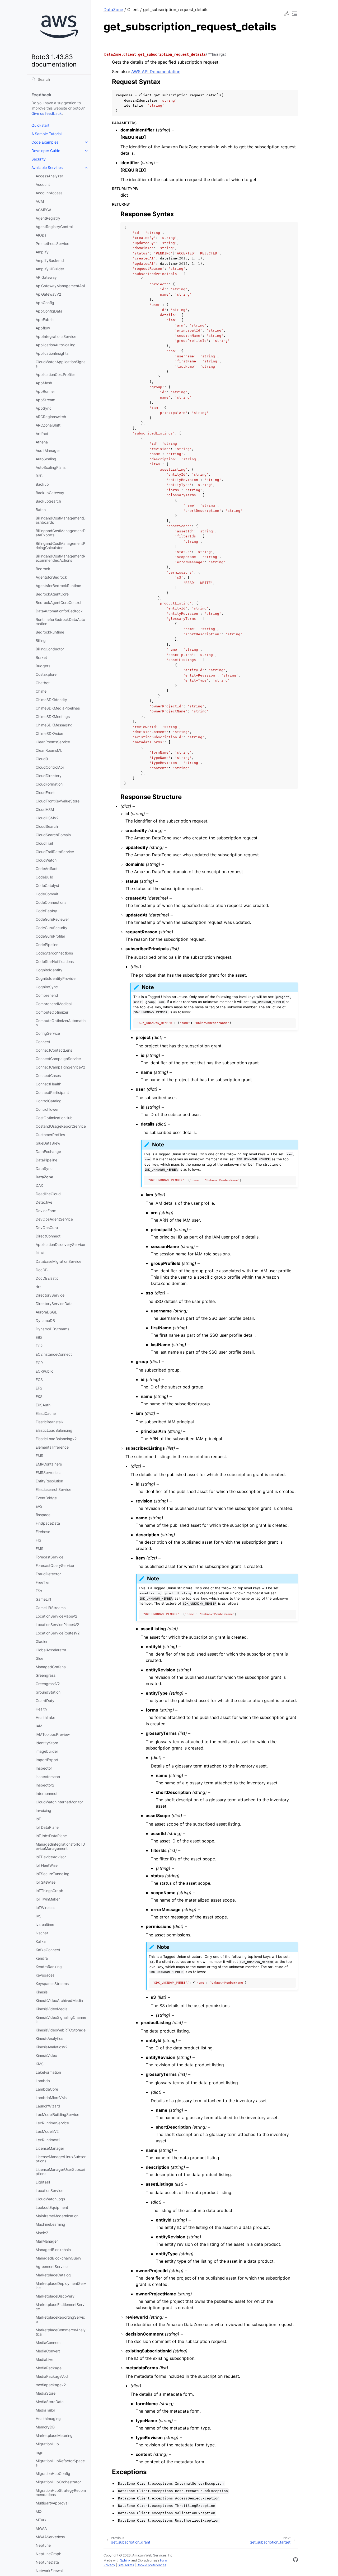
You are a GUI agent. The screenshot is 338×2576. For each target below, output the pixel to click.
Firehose (43, 1532)
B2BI (40, 476)
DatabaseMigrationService (58, 1261)
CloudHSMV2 (47, 818)
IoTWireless (45, 1908)
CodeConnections (51, 902)
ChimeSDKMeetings (53, 717)
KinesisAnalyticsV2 (51, 2047)
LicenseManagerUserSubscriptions (60, 2171)
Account (43, 184)
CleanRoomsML (49, 750)
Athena (42, 442)
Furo (163, 2560)
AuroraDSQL (46, 1312)
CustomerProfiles (50, 1135)
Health (41, 1709)
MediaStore (46, 2393)
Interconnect (47, 1793)
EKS (39, 1396)
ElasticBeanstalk (50, 1422)
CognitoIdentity (49, 970)
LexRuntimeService (52, 2123)
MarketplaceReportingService (60, 2319)
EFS (39, 1388)
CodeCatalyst (47, 885)
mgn (39, 2452)
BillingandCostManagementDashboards (61, 520)
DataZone (44, 1177)
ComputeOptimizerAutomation (61, 1023)
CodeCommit (47, 894)
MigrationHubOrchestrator (58, 2482)
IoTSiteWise (46, 1882)
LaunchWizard (48, 2106)
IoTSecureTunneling (53, 1874)
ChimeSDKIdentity (51, 700)
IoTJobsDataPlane (51, 1836)
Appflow (43, 328)
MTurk (41, 2520)
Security (39, 159)
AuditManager (48, 450)
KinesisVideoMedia (52, 2009)
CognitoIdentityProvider (56, 978)
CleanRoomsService (53, 742)
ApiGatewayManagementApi (60, 286)
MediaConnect (48, 2343)
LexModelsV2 (47, 2131)
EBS (39, 1337)
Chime (41, 691)
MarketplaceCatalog (53, 2275)
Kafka (41, 1941)
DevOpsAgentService (54, 1219)
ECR (39, 1363)
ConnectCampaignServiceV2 (60, 1067)
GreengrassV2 (48, 1684)
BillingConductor (50, 649)
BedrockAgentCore (52, 594)
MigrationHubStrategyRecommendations (61, 2492)
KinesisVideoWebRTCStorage (61, 2030)
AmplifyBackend (50, 260)
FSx (39, 1591)
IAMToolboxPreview (53, 1734)
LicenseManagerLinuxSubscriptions (61, 2159)
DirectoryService (50, 1295)
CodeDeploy (46, 911)
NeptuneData (47, 2562)
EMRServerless (48, 1473)
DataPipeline (46, 1160)
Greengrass (46, 1675)
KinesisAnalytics (49, 2038)
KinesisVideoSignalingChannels (61, 2019)
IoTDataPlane (47, 1827)
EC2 (39, 1346)
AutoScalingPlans (51, 467)
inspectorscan (48, 1777)
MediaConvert (48, 2351)
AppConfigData (49, 311)
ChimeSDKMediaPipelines (58, 708)
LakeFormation (48, 2072)
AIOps (41, 235)
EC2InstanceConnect (54, 1354)
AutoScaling (46, 459)
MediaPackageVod (52, 2376)
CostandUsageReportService (61, 1126)
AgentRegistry (48, 218)
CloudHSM (45, 809)
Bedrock (43, 569)
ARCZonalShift (48, 425)
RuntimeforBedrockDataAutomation (60, 621)
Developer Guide (46, 151)
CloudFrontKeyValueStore (58, 801)
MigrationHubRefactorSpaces (60, 2463)
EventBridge (46, 1498)
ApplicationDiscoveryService (60, 1244)
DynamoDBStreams (52, 1329)
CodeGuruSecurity (51, 928)
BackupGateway (50, 493)
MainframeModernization (57, 2216)
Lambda (43, 2081)
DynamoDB (45, 1320)
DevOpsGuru (47, 1228)
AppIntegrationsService (56, 336)
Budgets (43, 666)
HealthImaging (48, 2419)
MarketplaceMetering (54, 2435)
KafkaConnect (48, 1950)
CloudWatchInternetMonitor (59, 1802)
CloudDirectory (49, 776)
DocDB (42, 1270)
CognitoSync (47, 987)
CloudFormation (49, 784)
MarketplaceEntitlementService (60, 2307)
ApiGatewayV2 (48, 294)
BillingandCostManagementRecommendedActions (60, 558)
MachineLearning (50, 2224)
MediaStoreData (50, 2402)
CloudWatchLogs (50, 2199)
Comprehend (47, 995)
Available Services (47, 167)
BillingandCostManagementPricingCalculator (60, 545)
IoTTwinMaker (48, 1899)
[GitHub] (295, 2560)
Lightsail (43, 2182)
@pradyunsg (147, 2560)
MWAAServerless (50, 2537)
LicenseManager (50, 2148)
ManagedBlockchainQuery (58, 2258)
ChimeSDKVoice (49, 733)
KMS (40, 2064)
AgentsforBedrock (51, 577)
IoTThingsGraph (49, 1891)
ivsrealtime (45, 1924)
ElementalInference (52, 1447)
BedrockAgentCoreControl (58, 602)
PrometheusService (52, 244)
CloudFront (45, 793)
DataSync (44, 1168)
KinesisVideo (46, 2055)
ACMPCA (43, 210)
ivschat (42, 1933)
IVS (39, 1916)
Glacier (42, 1641)
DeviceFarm (46, 1211)
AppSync (44, 408)
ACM (40, 201)
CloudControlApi (50, 767)
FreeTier (43, 1582)
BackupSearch (48, 501)
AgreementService (52, 2267)
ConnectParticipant (52, 1092)
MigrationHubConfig (53, 2473)
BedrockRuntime (50, 632)
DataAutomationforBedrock (59, 611)
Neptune (43, 2545)
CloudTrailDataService (55, 852)
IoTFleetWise (47, 1865)
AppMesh (44, 383)
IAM (39, 1726)
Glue (39, 1658)
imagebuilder (47, 1751)
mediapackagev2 (51, 2385)
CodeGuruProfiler (50, 936)
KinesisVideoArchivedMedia (59, 2000)
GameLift (43, 1599)
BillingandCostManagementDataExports (61, 533)
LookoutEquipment (52, 2207)
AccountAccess (49, 193)
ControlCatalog (49, 1101)
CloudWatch (46, 860)
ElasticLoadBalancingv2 (56, 1439)
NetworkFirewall (50, 2571)
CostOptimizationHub (54, 1118)
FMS (39, 1549)
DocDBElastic (47, 1278)
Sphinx (125, 2560)
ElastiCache (46, 1413)
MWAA (41, 2528)
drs (38, 1287)
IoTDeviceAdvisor (51, 1857)
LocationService (50, 2190)
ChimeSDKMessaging (54, 725)
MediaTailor (45, 2410)
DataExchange (48, 1152)
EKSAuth (43, 1405)
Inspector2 (45, 1785)
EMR (39, 1456)
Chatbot (43, 683)
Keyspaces (45, 1975)
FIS (38, 1540)
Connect (43, 1042)
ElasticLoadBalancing (54, 1430)
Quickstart (40, 125)
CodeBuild (44, 877)
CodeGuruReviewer (52, 919)
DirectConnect (48, 1236)
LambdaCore (47, 2089)
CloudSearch (47, 826)
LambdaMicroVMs (51, 2098)
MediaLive (44, 2359)
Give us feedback (47, 113)
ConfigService (48, 1033)
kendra (42, 1958)
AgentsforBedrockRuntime (58, 586)
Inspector (44, 1768)
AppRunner (45, 391)
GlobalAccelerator (51, 1650)
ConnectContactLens (54, 1050)
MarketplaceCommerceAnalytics (61, 2332)
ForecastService (50, 1557)
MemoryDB (45, 2427)
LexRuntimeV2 (48, 2140)
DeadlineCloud (48, 1194)
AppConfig (45, 303)
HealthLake (45, 1717)
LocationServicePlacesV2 (57, 1625)
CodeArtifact (47, 869)
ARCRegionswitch (51, 417)
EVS (39, 1506)
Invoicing (43, 1810)
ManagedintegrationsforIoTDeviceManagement (60, 1846)
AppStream (45, 400)
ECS (39, 1380)
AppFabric (45, 320)
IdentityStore (47, 1743)
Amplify (42, 252)
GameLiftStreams (51, 1608)
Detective (44, 1202)
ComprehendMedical (54, 1004)
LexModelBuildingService (57, 2114)
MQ (39, 2511)
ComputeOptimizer (52, 1012)
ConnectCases (48, 1076)
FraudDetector (48, 1574)
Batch (41, 510)
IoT (38, 1819)
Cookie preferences (151, 2565)
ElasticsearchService (53, 1489)
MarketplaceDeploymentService (61, 2286)
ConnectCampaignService (58, 1059)
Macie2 (42, 2233)
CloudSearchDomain (53, 835)
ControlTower (47, 1109)
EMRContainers (49, 1464)
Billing (41, 641)
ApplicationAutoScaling (56, 345)
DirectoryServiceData (54, 1304)
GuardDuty (45, 1701)
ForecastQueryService (55, 1565)
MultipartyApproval (52, 2503)
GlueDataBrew (48, 1143)
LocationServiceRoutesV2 (58, 1633)
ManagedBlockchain (53, 2250)
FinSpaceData (48, 1523)
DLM (40, 1253)
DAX (39, 1185)
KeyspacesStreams (52, 1984)
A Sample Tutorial (46, 134)
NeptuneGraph (48, 2554)
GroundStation (48, 1692)
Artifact (42, 434)
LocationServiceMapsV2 (56, 1616)
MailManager (47, 2241)
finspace (43, 1515)
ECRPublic (44, 1371)
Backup (42, 484)
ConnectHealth (48, 1084)
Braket (41, 657)
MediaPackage (49, 2368)
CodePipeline (47, 945)
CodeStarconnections (54, 953)
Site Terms (126, 2565)
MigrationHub (47, 2444)
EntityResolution (49, 1481)
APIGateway (46, 277)
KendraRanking (49, 1967)
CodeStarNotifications (55, 961)
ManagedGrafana (51, 1667)
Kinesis (42, 1992)
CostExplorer (47, 674)
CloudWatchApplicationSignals (61, 364)
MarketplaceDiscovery (55, 2296)
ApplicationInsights (52, 353)
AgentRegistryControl (54, 227)
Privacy (109, 2565)
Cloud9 (42, 759)
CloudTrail (44, 843)
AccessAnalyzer (49, 176)
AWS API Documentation (156, 72)
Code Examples (45, 142)
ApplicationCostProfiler (55, 374)
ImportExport (47, 1760)
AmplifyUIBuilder (50, 269)
